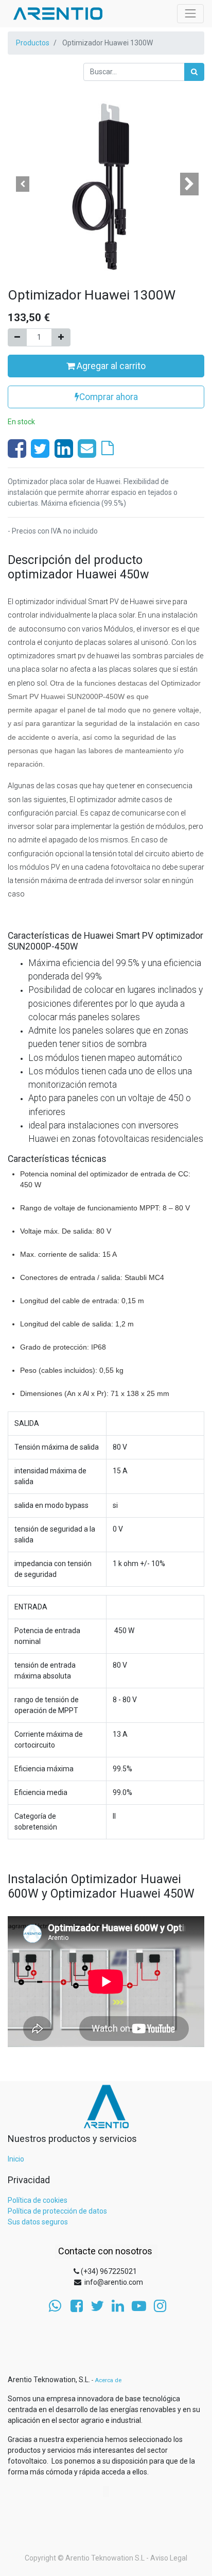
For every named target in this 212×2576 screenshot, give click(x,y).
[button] (22, 184)
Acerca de (108, 2380)
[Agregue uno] (61, 337)
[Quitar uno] (17, 337)
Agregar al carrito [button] (110, 366)
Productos (33, 43)
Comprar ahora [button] (109, 397)
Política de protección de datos (57, 2211)
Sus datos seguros (38, 2222)
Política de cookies (38, 2200)
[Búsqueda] (194, 72)
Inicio (16, 2159)
